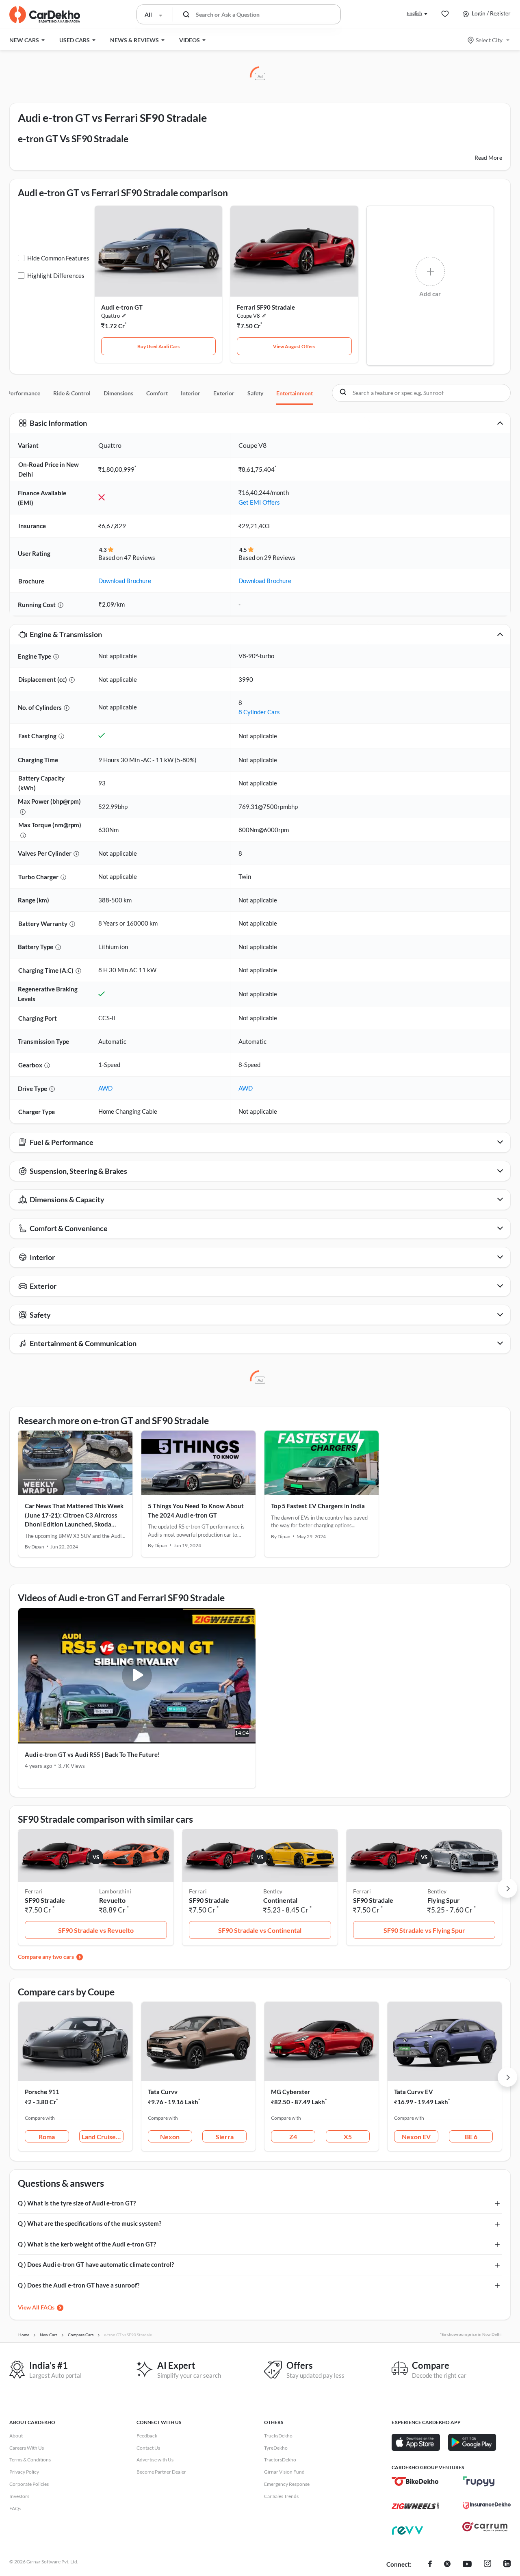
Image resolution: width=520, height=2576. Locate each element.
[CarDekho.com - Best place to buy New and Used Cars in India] (45, 15)
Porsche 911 (42, 2092)
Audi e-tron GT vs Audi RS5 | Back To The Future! (92, 1754)
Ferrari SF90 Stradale (266, 307)
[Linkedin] (507, 2565)
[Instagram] (487, 2565)
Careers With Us (27, 2448)
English (414, 13)
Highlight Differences (56, 275)
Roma (47, 2137)
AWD (105, 1088)
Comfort (157, 393)
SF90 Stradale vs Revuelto (96, 1930)
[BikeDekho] (415, 2481)
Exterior (224, 393)
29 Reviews (280, 557)
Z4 (293, 2137)
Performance (24, 393)
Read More (488, 157)
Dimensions (118, 393)
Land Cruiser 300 (103, 2137)
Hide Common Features (58, 258)
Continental (280, 1900)
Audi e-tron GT (122, 307)
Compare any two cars (46, 1957)
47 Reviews (140, 557)
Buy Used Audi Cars (158, 346)
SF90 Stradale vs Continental (260, 1930)
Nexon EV (416, 2137)
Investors (19, 2496)
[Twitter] (447, 2565)
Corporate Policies (29, 2484)
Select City (489, 40)
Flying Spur (444, 1900)
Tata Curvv (163, 2092)
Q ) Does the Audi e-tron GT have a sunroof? (79, 2285)
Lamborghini (115, 1891)
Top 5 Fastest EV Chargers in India (318, 1506)
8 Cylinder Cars (259, 712)
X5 (348, 2137)
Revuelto (112, 1900)
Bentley (273, 1891)
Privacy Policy (24, 2472)
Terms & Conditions (30, 2460)
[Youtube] (467, 2565)
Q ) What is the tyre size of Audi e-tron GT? (77, 2203)
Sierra (225, 2137)
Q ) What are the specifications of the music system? (90, 2223)
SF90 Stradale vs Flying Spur (424, 1930)
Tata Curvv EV (414, 2092)
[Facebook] (430, 2565)
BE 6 (471, 2137)
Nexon (170, 2137)
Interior (191, 393)
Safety (255, 393)
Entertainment (295, 393)
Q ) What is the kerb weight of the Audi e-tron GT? (87, 2244)
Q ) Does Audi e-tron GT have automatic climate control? (96, 2264)
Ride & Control (72, 393)
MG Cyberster (290, 2092)
